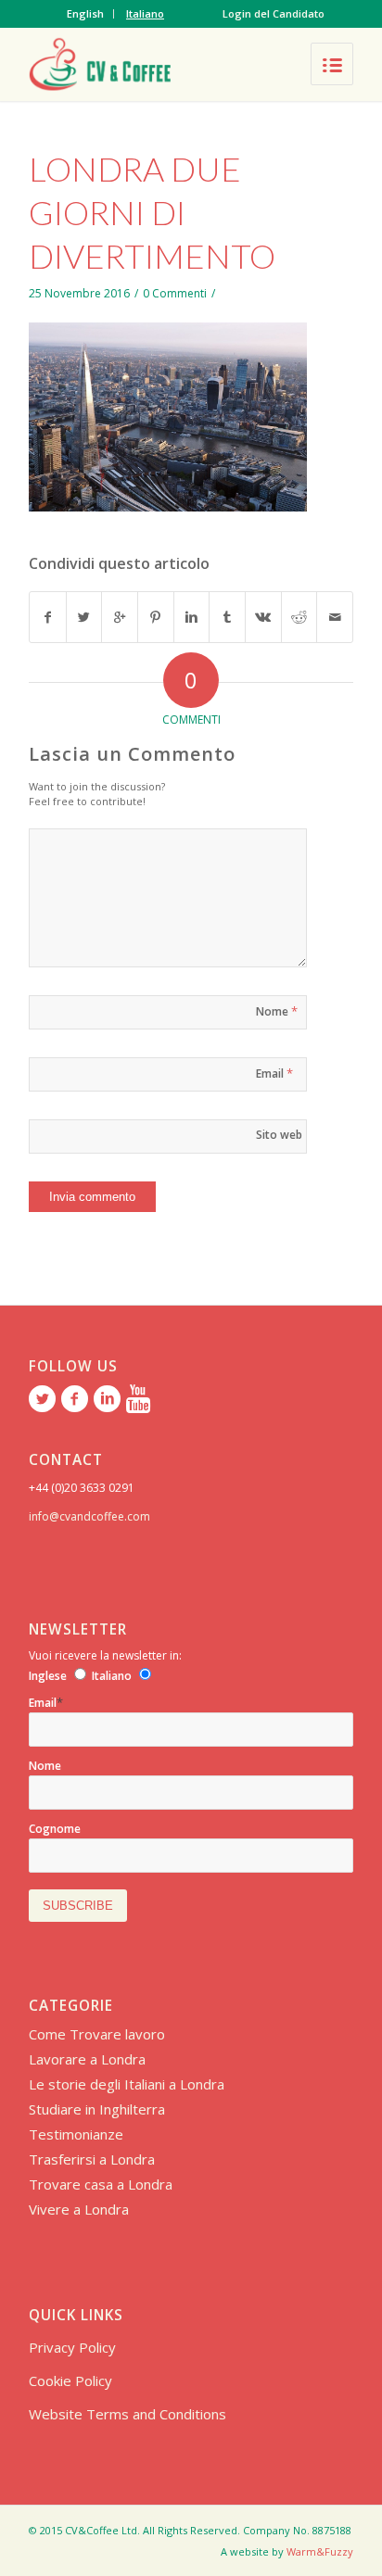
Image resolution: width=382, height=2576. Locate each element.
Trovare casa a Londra (101, 2184)
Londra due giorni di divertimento (152, 212)
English (85, 13)
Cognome (55, 1829)
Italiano (145, 13)
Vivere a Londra (79, 2209)
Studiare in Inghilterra (97, 2109)
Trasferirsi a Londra (92, 2159)
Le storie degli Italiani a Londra (127, 2084)
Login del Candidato (274, 13)
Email (274, 1073)
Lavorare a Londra (87, 2059)
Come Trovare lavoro (97, 2034)
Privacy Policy (72, 2347)
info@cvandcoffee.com (89, 1516)
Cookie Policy (70, 2380)
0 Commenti (175, 293)
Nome (277, 1011)
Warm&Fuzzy (320, 2551)
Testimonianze (76, 2134)
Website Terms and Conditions (127, 2414)
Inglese (48, 1676)
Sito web (279, 1135)
